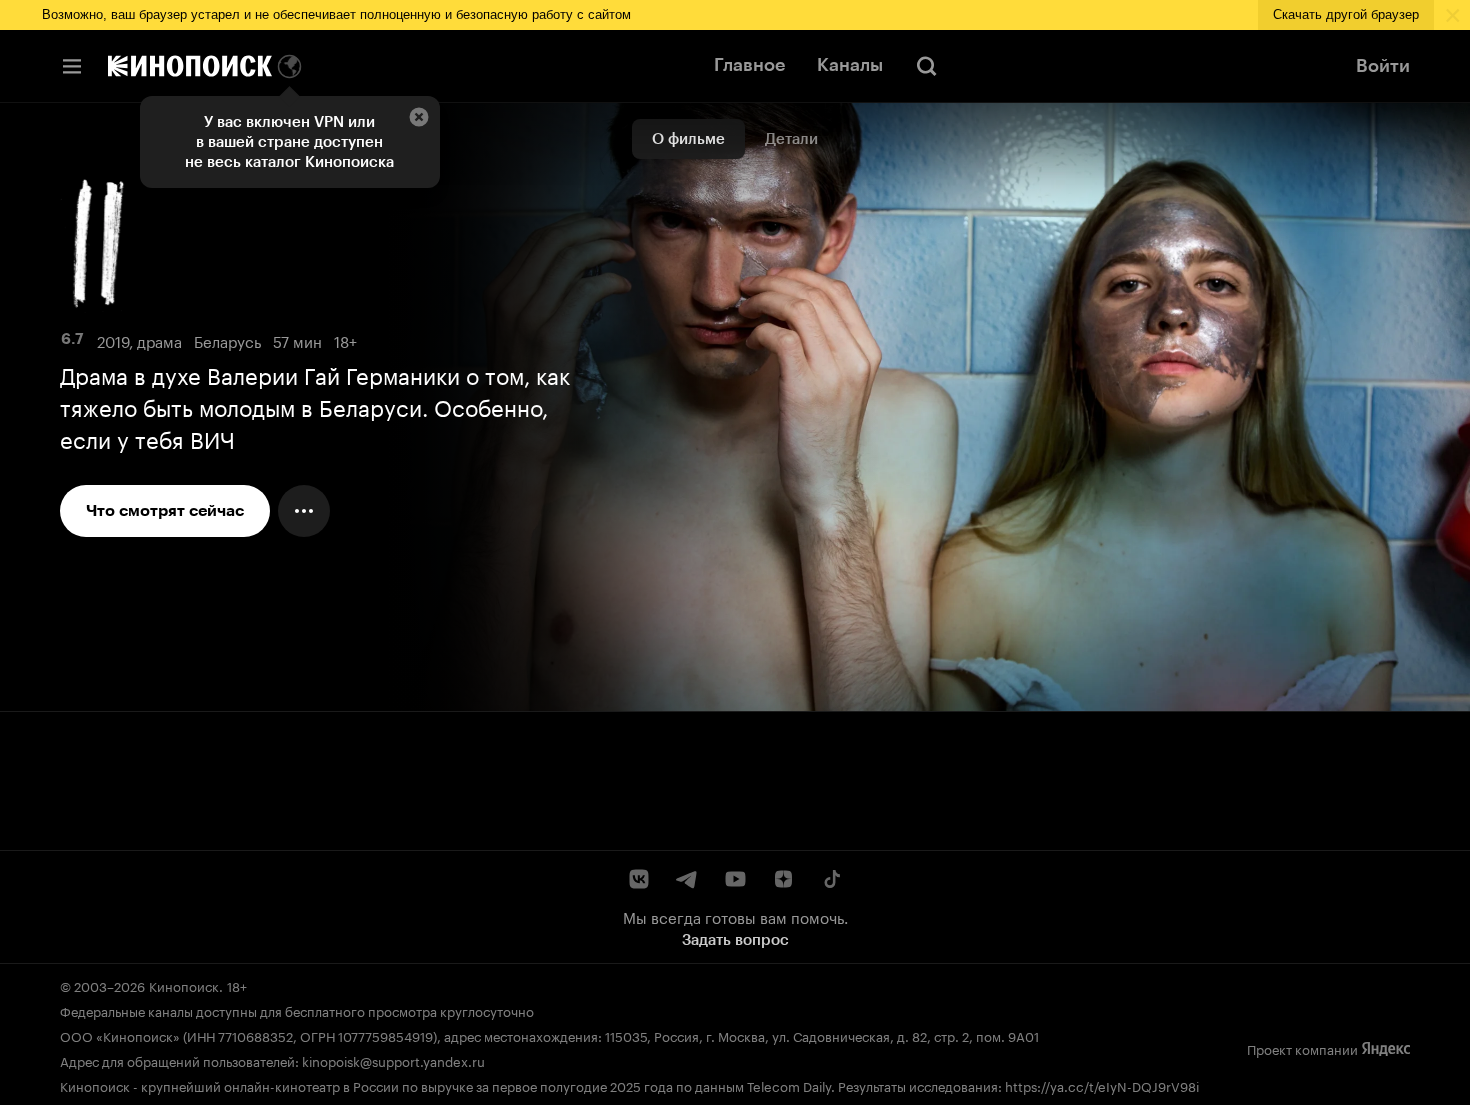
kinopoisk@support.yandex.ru (393, 1060)
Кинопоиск (184, 985)
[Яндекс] (1386, 1048)
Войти (1383, 66)
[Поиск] (927, 66)
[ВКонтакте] (639, 879)
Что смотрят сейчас (165, 510)
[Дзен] (783, 879)
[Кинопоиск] (190, 66)
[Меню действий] (304, 511)
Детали (791, 139)
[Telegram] (687, 879)
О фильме (688, 139)
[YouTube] (735, 879)
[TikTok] (831, 879)
